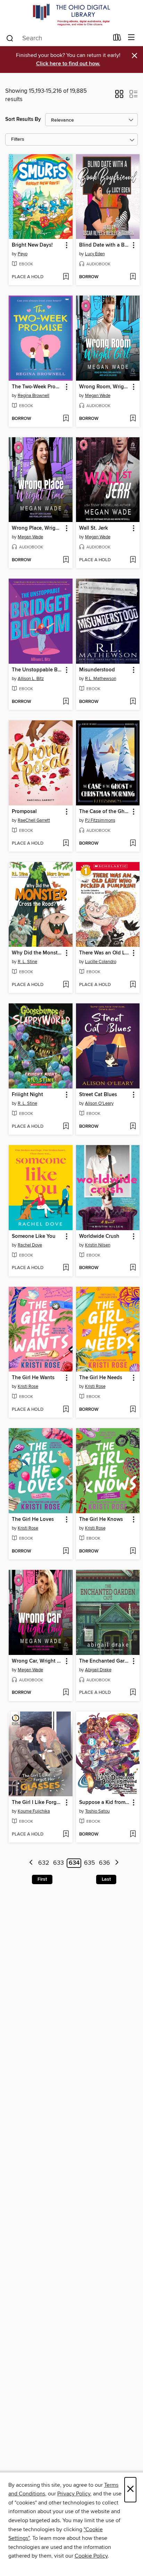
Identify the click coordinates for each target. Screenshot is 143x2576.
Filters (18, 139)
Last (106, 1879)
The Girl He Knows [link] (101, 1519)
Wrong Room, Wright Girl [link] (105, 387)
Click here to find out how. (68, 64)
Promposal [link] (24, 812)
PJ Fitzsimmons (100, 820)
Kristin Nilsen (98, 1245)
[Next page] (117, 1863)
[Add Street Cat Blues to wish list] (133, 1127)
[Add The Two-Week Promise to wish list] (66, 419)
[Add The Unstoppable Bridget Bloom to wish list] (66, 702)
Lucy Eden (95, 254)
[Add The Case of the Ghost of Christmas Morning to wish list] (133, 844)
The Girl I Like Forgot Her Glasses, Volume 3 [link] (37, 1803)
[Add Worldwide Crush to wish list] (133, 1268)
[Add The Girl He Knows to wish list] (133, 1551)
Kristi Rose (28, 1386)
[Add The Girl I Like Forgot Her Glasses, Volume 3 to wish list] (66, 1834)
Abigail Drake (98, 1670)
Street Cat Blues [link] (98, 1095)
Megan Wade (98, 396)
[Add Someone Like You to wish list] (66, 1268)
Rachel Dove (30, 1245)
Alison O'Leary (99, 1103)
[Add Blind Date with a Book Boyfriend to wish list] (133, 277)
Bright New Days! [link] (32, 245)
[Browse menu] (131, 38)
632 (44, 1863)
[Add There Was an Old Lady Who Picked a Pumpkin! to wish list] (133, 985)
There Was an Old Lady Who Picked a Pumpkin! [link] (105, 953)
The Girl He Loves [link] (33, 1519)
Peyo (23, 254)
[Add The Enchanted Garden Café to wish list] (133, 1693)
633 (58, 1863)
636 (104, 1863)
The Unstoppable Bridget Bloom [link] (37, 670)
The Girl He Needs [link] (101, 1378)
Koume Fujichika (34, 1811)
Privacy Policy (74, 2494)
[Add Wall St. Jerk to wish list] (133, 560)
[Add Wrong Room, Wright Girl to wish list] (133, 419)
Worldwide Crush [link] (99, 1236)
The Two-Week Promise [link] (37, 387)
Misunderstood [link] (97, 670)
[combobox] (57, 38)
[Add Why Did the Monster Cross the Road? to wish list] (66, 985)
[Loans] (117, 39)
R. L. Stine (27, 962)
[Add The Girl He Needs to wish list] (133, 1410)
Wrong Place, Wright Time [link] (37, 528)
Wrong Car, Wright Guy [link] (37, 1661)
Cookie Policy (91, 2556)
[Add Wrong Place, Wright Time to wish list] (66, 560)
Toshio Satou (97, 1811)
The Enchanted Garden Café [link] (105, 1661)
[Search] (10, 38)
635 (90, 1863)
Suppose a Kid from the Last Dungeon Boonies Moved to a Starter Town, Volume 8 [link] (105, 1803)
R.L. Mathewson (101, 679)
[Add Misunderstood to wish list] (133, 702)
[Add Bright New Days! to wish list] (66, 277)
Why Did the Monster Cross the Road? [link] (37, 953)
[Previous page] (31, 1863)
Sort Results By (23, 119)
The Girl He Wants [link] (33, 1378)
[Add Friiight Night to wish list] (66, 1127)
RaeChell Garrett (34, 820)
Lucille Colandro (101, 962)
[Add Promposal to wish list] (66, 844)
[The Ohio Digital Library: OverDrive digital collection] (71, 15)
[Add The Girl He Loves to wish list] (66, 1551)
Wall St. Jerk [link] (94, 528)
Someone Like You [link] (34, 1236)
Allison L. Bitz (31, 679)
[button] (119, 96)
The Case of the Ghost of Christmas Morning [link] (105, 812)
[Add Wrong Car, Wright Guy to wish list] (66, 1693)
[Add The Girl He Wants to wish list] (66, 1410)
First (42, 1879)
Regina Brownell (33, 396)
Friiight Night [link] (27, 1095)
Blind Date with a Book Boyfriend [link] (105, 245)
